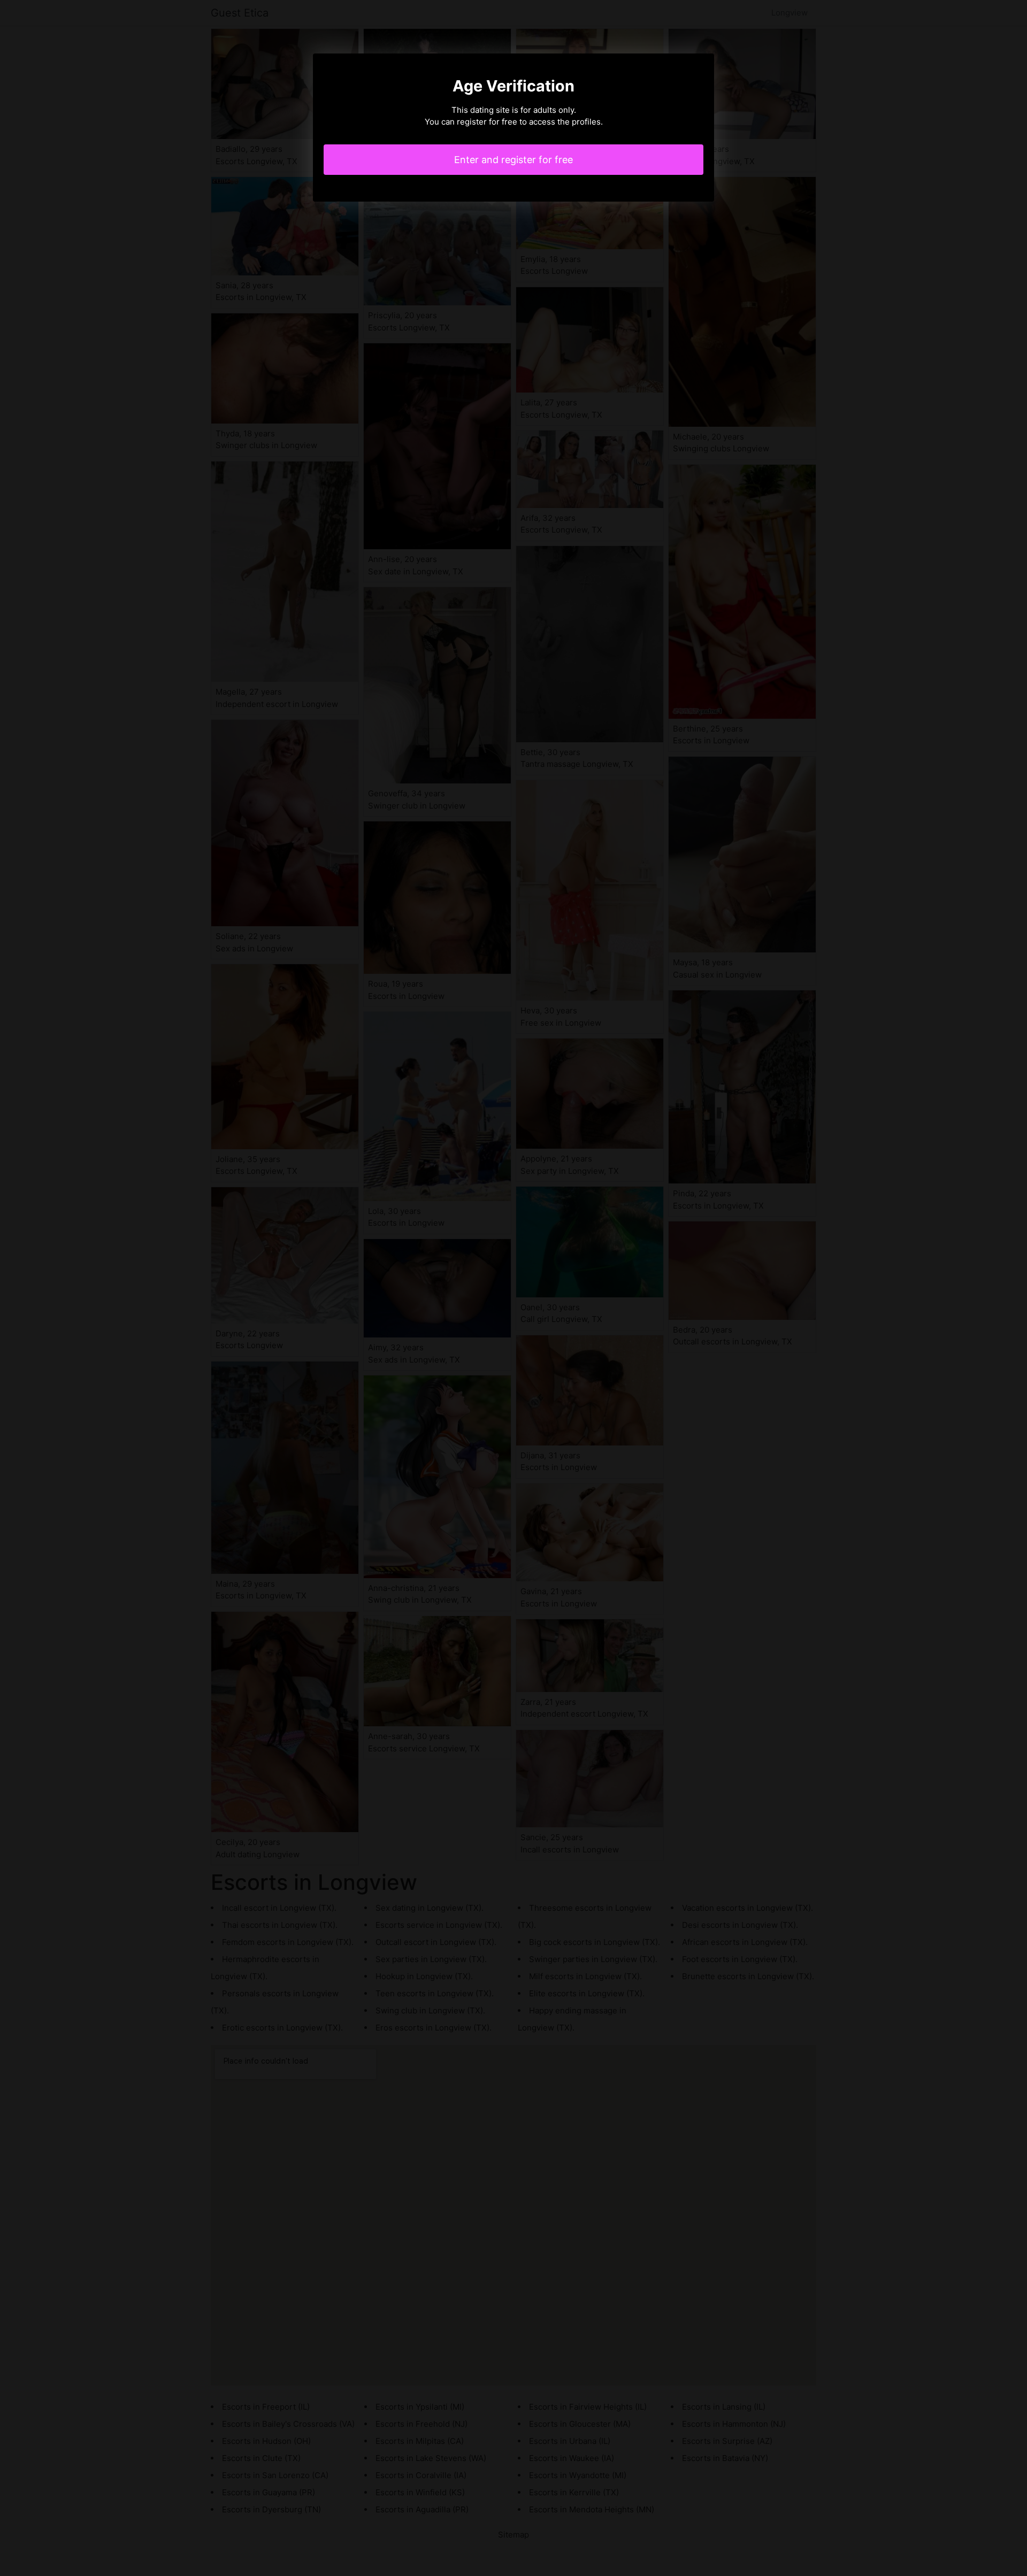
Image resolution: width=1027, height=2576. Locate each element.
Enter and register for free (513, 160)
